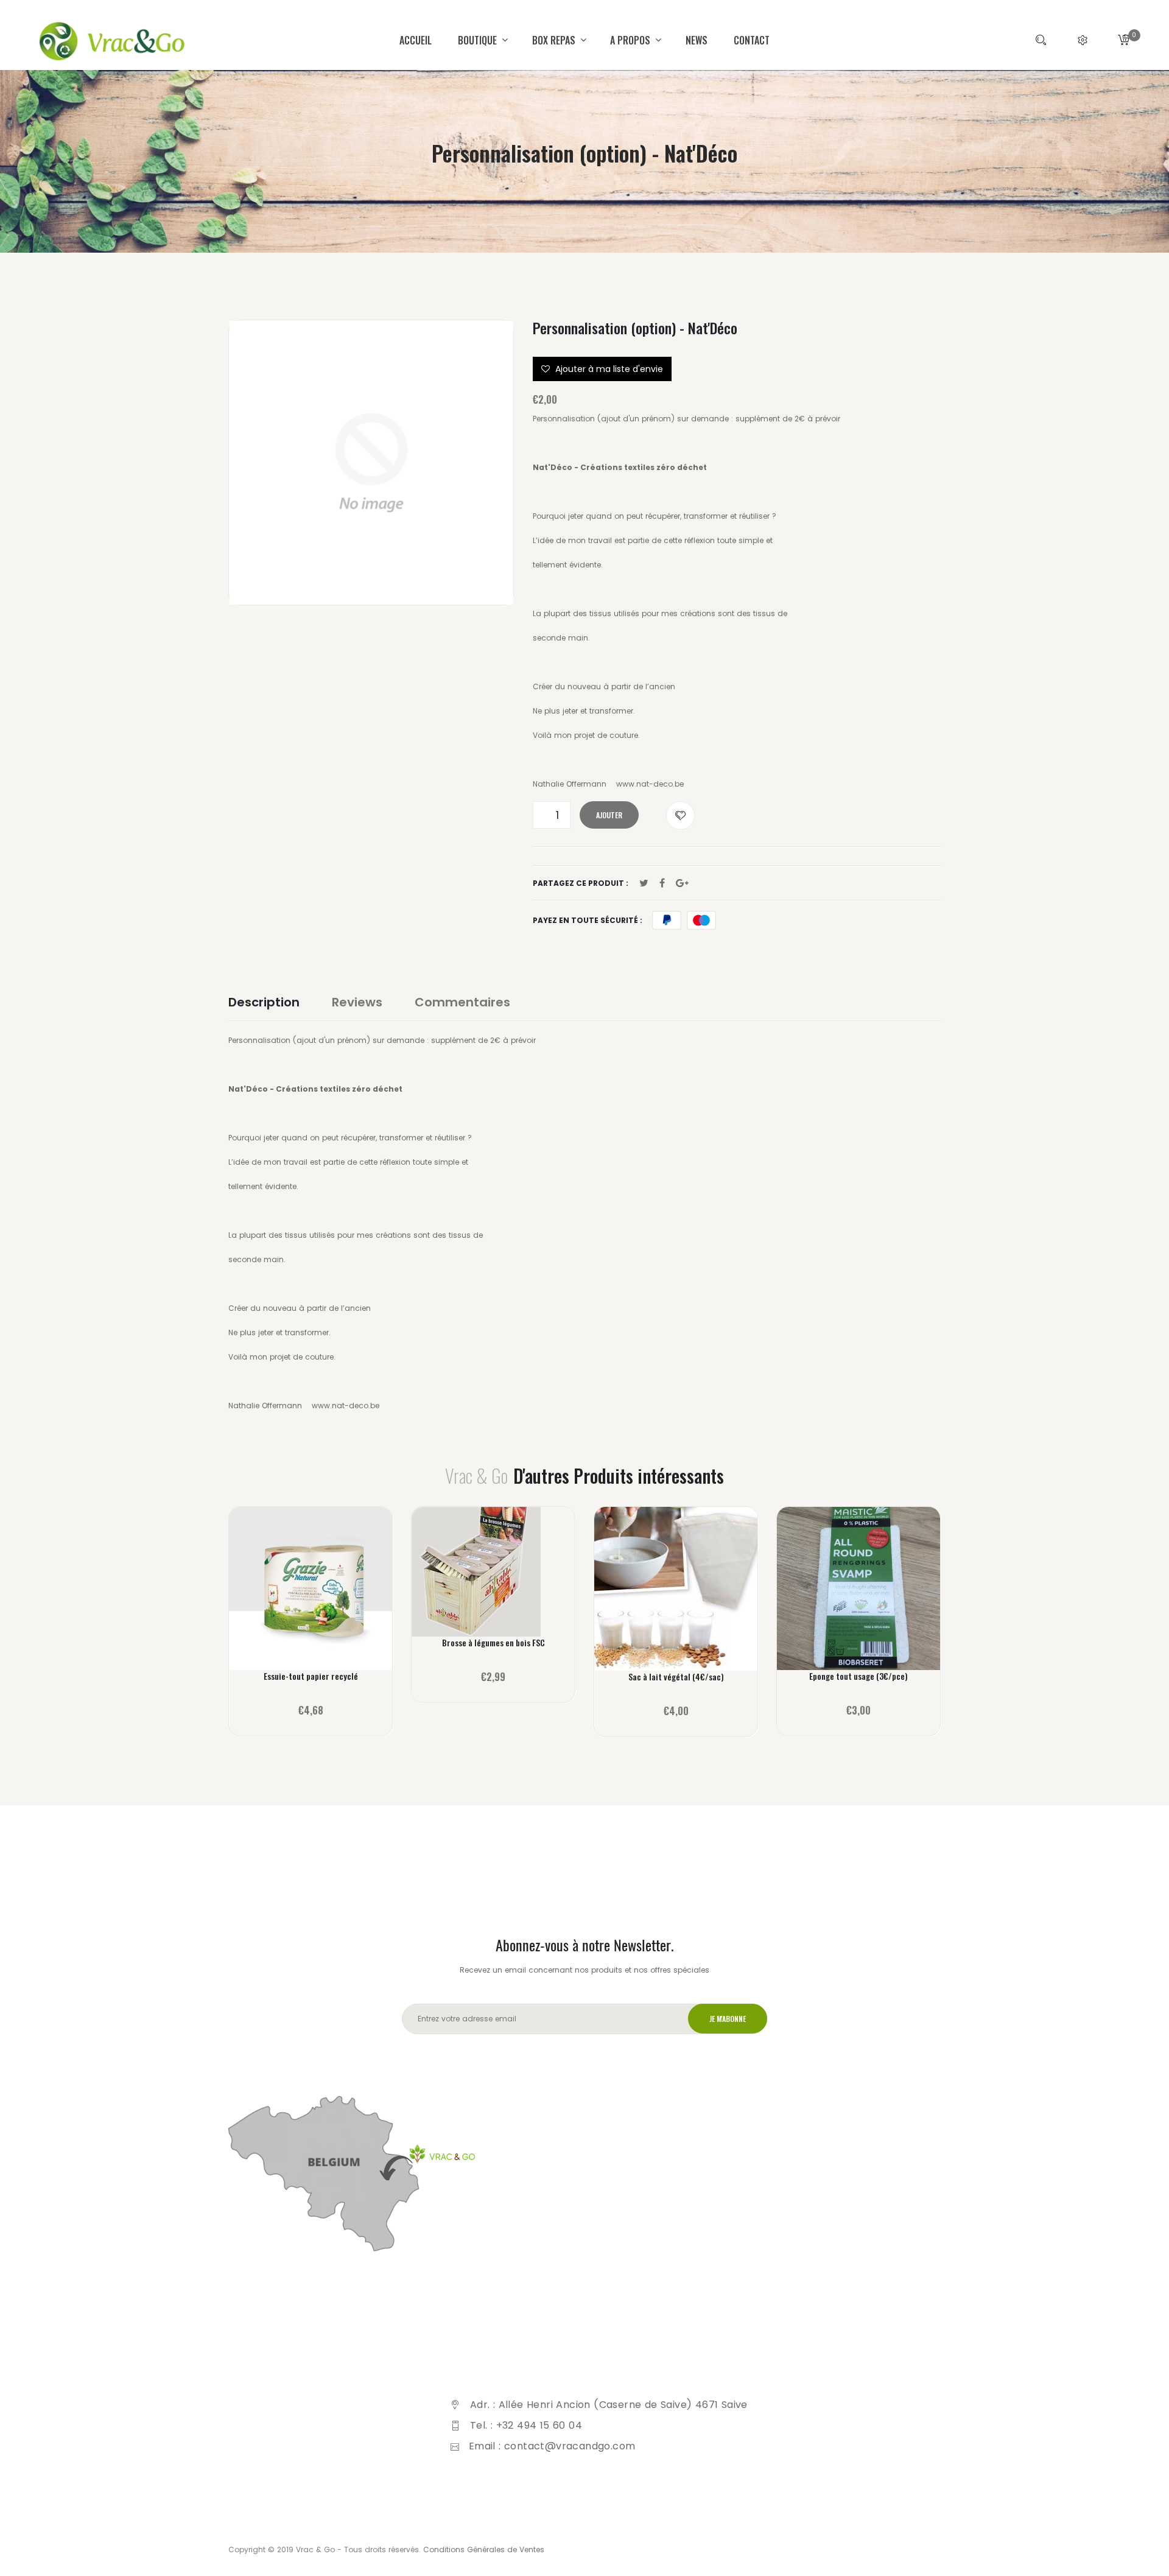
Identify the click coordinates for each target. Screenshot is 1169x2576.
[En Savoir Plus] (311, 1597)
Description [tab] (264, 1002)
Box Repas (555, 40)
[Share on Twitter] (644, 883)
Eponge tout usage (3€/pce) (858, 1676)
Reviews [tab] (357, 1002)
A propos (631, 40)
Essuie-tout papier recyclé (311, 1676)
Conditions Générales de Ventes (484, 2550)
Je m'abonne (728, 2019)
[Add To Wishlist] (680, 816)
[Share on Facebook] (662, 883)
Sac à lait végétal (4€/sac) (676, 1677)
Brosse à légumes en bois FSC (493, 1643)
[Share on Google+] (682, 883)
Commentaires (462, 1002)
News (697, 40)
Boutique (479, 40)
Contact (752, 40)
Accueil (416, 40)
